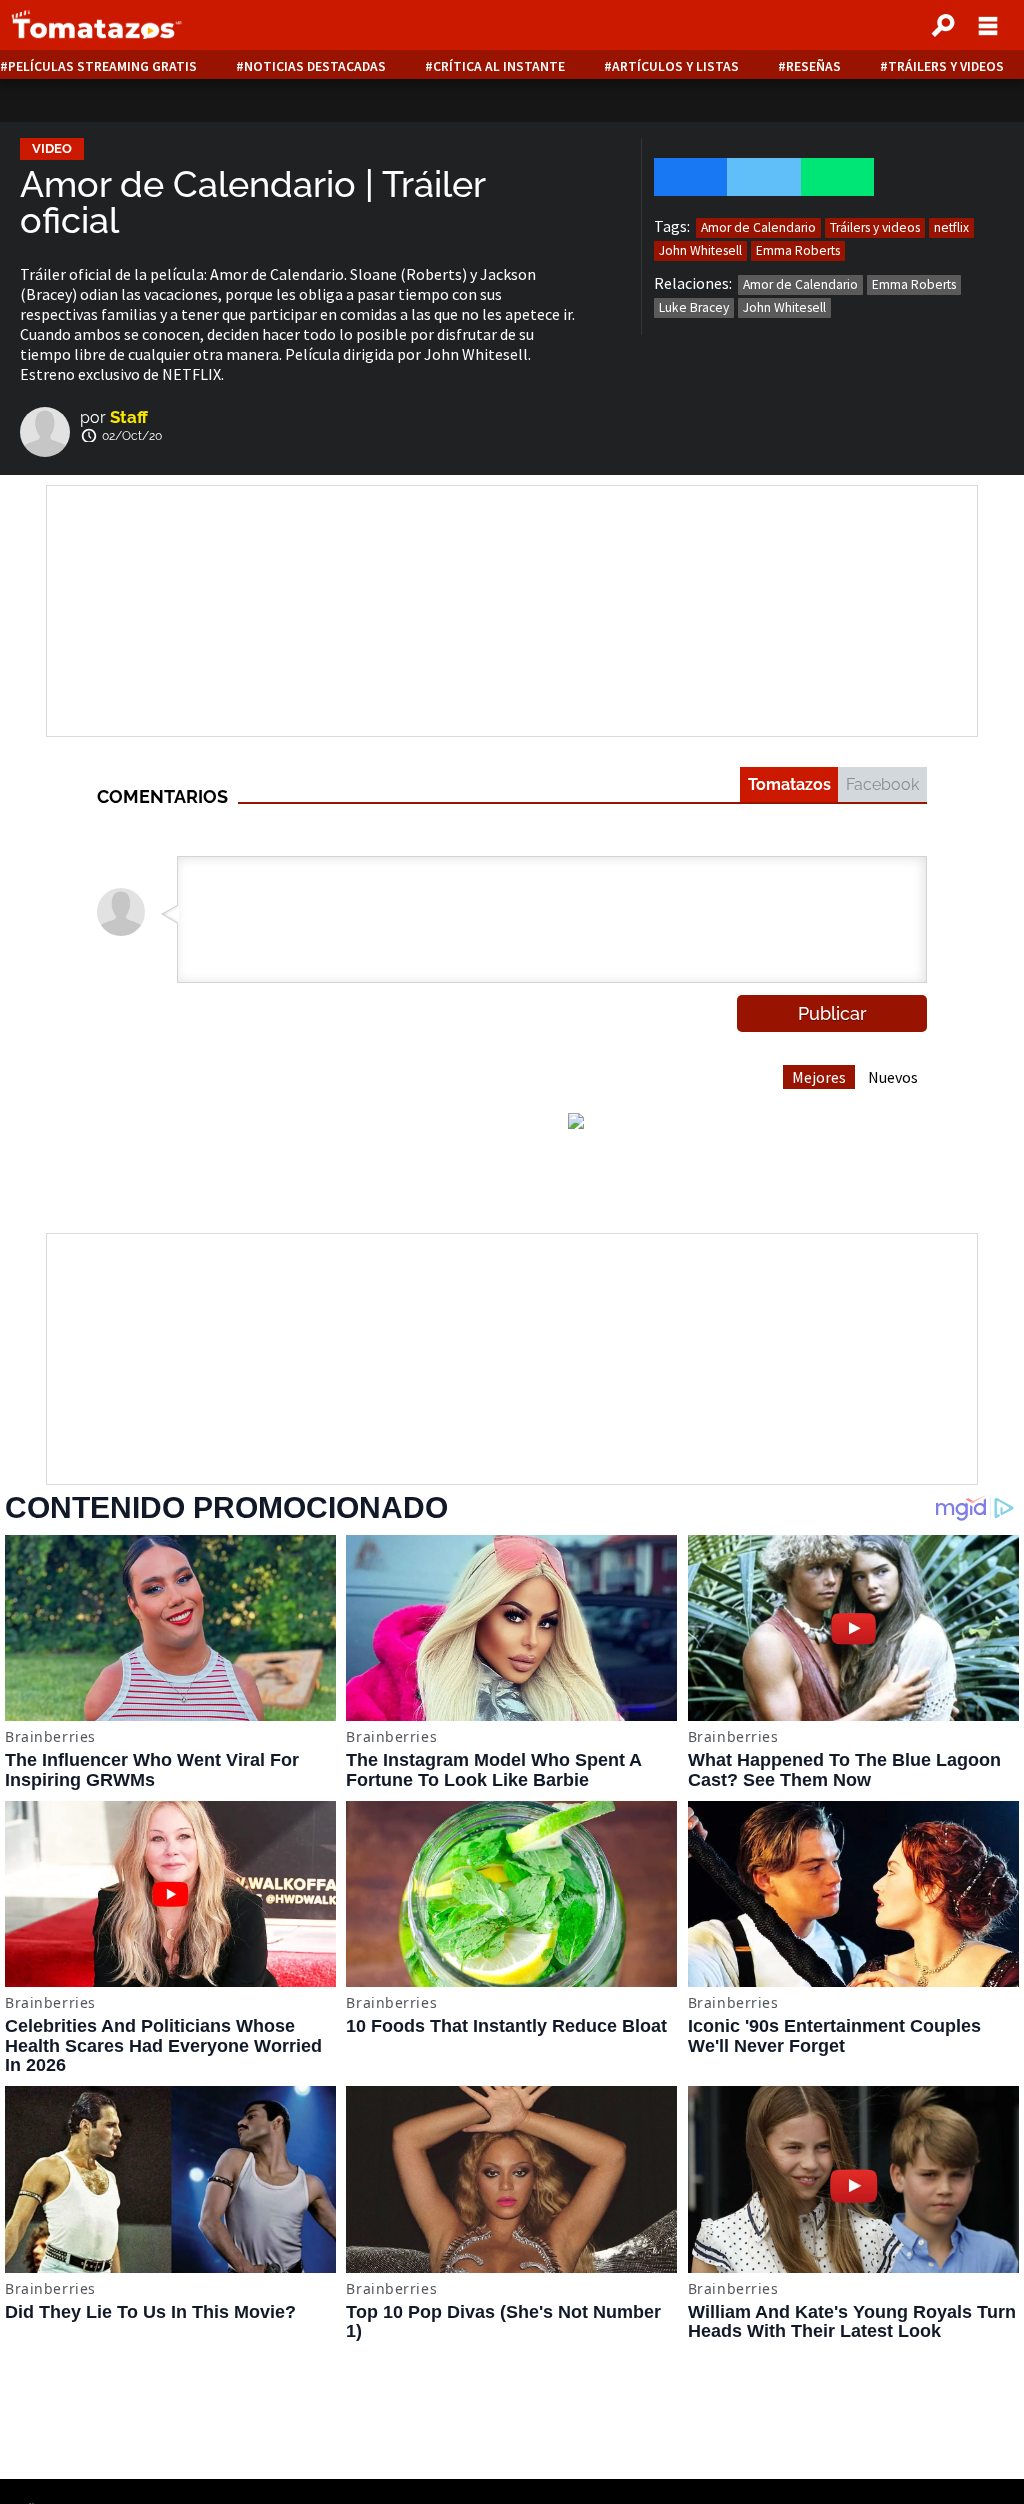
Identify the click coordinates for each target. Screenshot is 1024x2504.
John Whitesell (700, 250)
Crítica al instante (499, 66)
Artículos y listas (675, 66)
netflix (951, 227)
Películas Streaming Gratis (102, 66)
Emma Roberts (798, 250)
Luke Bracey (694, 307)
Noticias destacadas (315, 66)
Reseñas (813, 66)
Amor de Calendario (758, 227)
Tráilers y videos (946, 66)
